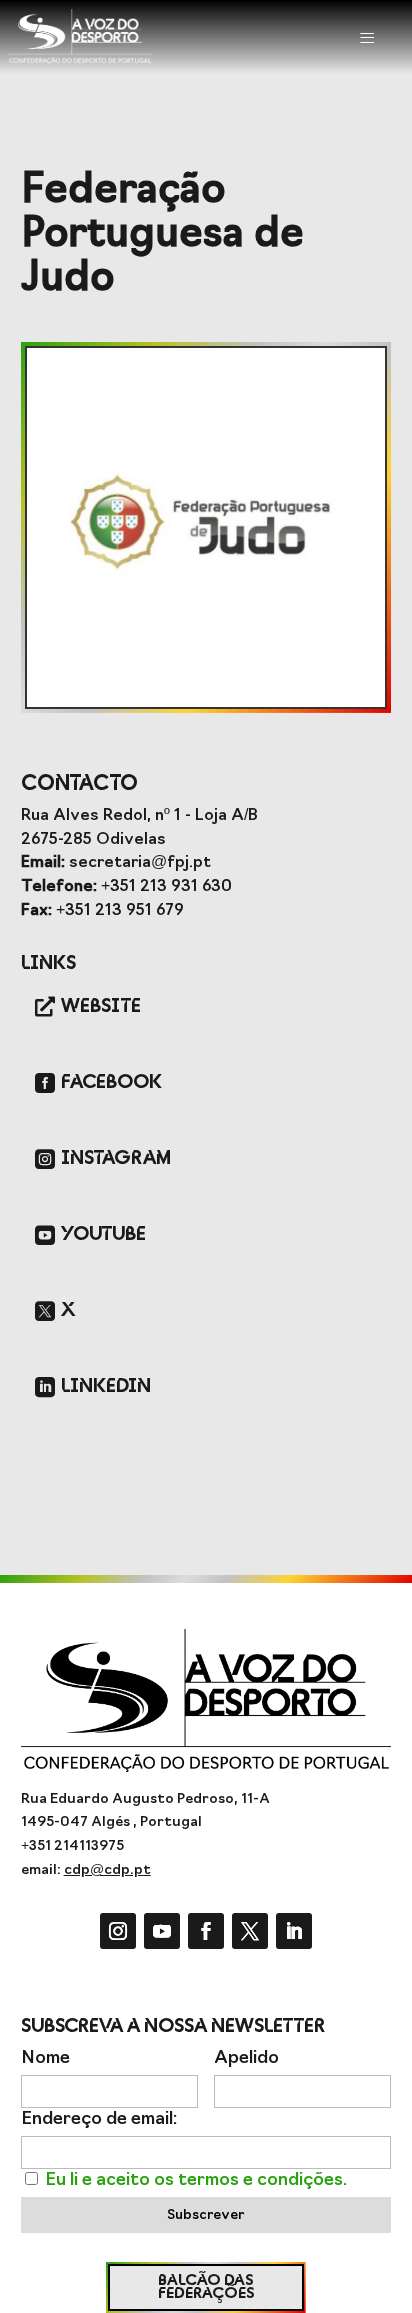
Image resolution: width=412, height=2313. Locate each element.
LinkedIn (106, 1386)
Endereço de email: (99, 2119)
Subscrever (205, 2215)
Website (101, 1006)
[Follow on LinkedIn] (294, 1931)
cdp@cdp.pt (107, 1870)
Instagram (116, 1158)
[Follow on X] (250, 1931)
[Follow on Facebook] (206, 1931)
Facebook (111, 1082)
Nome (45, 2058)
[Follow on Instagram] (118, 1931)
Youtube (103, 1234)
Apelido (246, 2058)
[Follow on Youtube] (162, 1931)
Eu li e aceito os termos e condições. (196, 2180)
